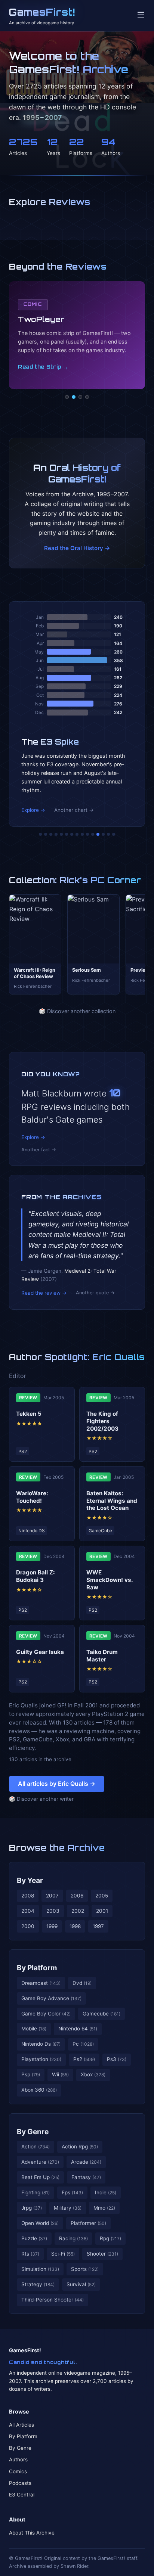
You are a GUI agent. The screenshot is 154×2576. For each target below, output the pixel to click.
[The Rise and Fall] (61, 834)
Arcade (86, 2162)
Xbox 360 (39, 2090)
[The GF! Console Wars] (40, 834)
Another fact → (39, 1150)
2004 (28, 1911)
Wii (60, 2074)
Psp (31, 2074)
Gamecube (101, 2014)
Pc (83, 2044)
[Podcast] (67, 397)
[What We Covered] (67, 834)
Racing (73, 2238)
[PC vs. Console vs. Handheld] (114, 834)
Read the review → (44, 1293)
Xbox (93, 2074)
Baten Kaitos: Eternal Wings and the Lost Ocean (112, 1501)
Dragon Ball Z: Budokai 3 (36, 1576)
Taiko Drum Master (102, 1656)
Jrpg (32, 2208)
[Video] (80, 397)
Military (68, 2208)
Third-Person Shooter (53, 2300)
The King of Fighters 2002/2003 (102, 1421)
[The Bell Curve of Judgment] (56, 834)
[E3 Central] (87, 397)
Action (36, 2147)
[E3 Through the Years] (87, 834)
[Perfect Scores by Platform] (103, 834)
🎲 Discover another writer (41, 1799)
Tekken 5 (29, 1414)
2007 (52, 1896)
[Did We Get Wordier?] (93, 834)
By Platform (37, 1968)
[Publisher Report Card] (51, 834)
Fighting (36, 2192)
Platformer (88, 2223)
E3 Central (22, 2495)
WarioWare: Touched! (32, 1497)
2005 (102, 1896)
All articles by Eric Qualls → (57, 1784)
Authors (18, 2459)
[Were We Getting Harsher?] (46, 834)
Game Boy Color (46, 2014)
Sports (85, 2269)
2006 (77, 1896)
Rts (30, 2254)
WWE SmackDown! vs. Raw (110, 1580)
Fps (72, 2192)
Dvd (82, 1983)
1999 (52, 1926)
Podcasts (20, 2483)
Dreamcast (41, 1983)
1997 (98, 1926)
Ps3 (117, 2059)
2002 (78, 1911)
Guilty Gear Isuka (40, 1652)
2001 (102, 1911)
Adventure (40, 2162)
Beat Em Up (40, 2177)
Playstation (41, 2059)
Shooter (102, 2254)
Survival (81, 2284)
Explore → (33, 810)
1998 (75, 1926)
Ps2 (84, 2059)
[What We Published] (108, 834)
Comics (18, 2471)
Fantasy (86, 2177)
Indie (106, 2192)
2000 (28, 1926)
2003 (53, 1911)
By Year (30, 1880)
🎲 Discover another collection (77, 1011)
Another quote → (95, 1293)
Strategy (38, 2284)
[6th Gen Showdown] (72, 834)
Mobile (34, 2029)
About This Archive (32, 2533)
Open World (40, 2223)
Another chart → (74, 810)
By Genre (33, 2132)
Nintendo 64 (78, 2029)
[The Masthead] (77, 834)
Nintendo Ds (41, 2044)
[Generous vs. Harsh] (82, 834)
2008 (28, 1896)
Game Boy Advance (51, 1998)
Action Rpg (80, 2147)
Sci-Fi (63, 2254)
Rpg (110, 2238)
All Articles (21, 2425)
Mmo (104, 2208)
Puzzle (34, 2238)
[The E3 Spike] (98, 834)
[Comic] (74, 397)
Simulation (40, 2269)
